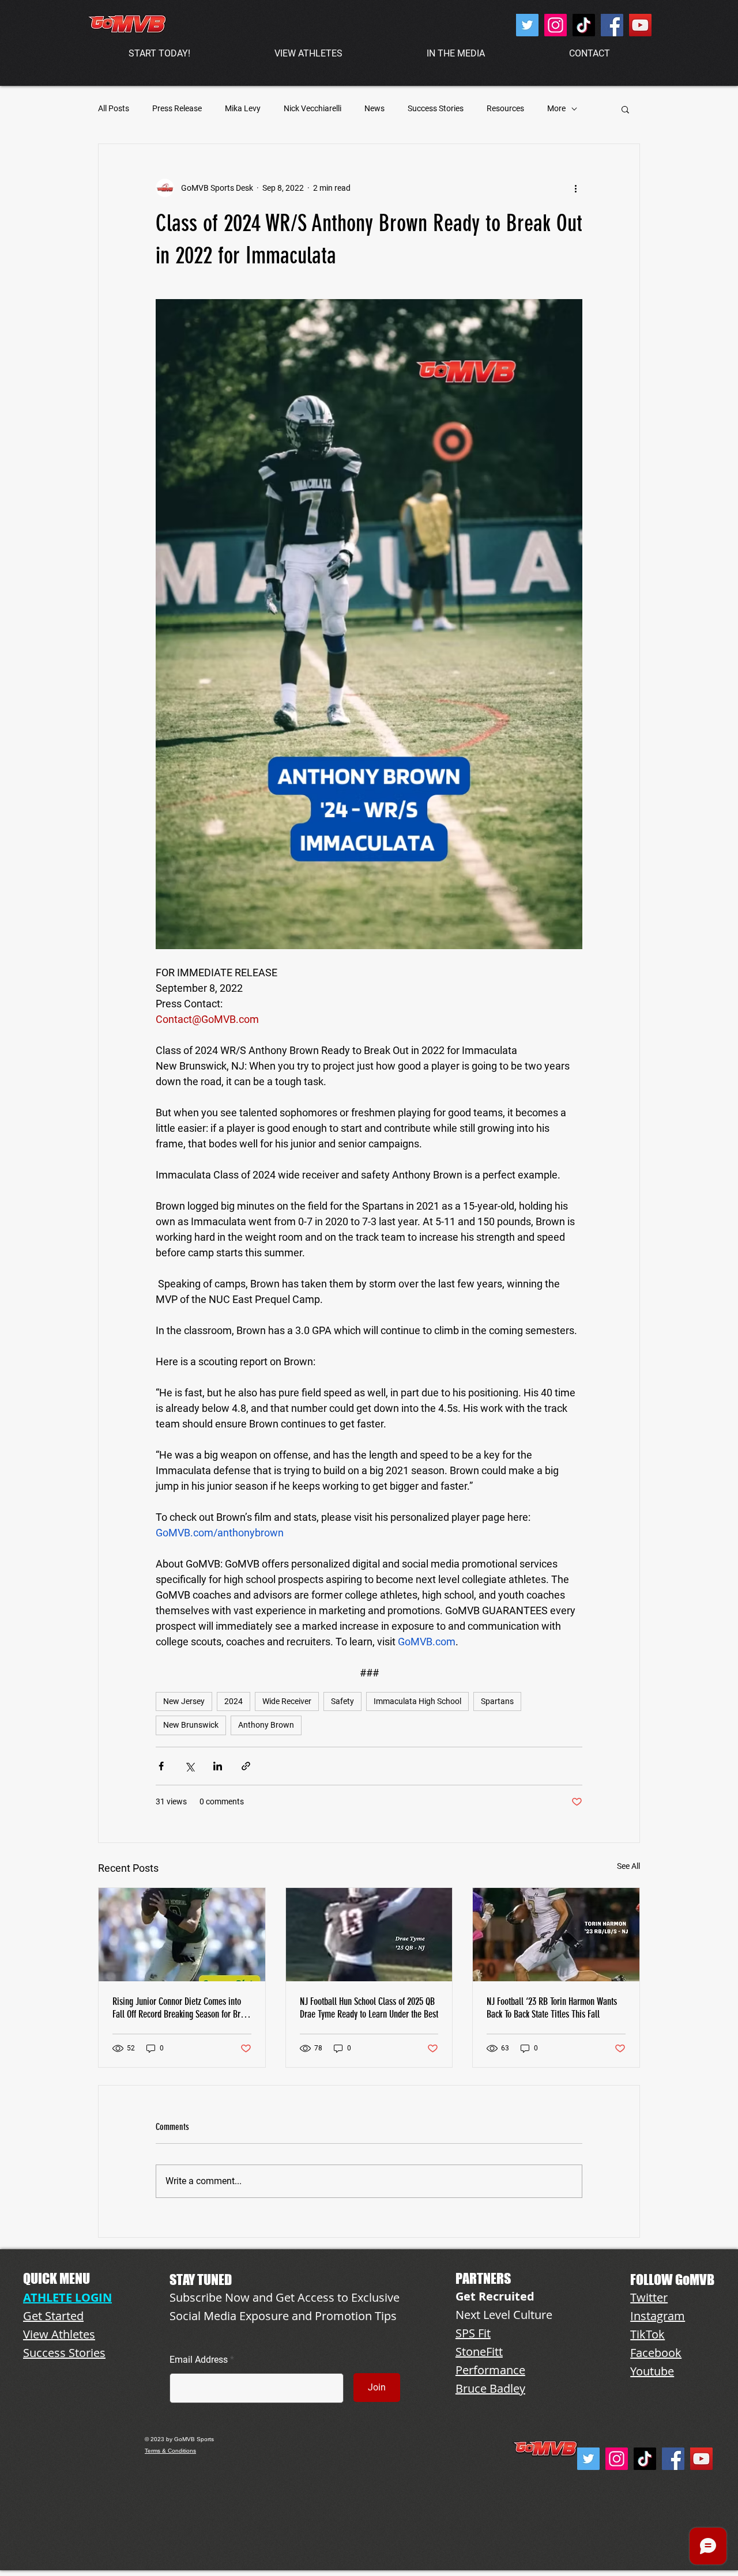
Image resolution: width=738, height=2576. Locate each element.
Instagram (658, 2316)
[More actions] (575, 188)
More (556, 108)
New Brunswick (191, 1725)
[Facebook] (612, 25)
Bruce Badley (490, 2388)
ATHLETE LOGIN (67, 2297)
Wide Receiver (287, 1701)
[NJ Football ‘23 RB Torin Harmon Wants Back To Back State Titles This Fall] (556, 1935)
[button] (625, 109)
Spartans (497, 1701)
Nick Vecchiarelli (312, 108)
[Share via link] (246, 1766)
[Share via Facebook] (161, 1766)
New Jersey (184, 1701)
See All (628, 1866)
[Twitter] (527, 25)
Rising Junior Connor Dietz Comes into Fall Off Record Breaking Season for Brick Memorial (181, 2008)
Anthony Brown (266, 1725)
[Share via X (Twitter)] (189, 1766)
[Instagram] (556, 25)
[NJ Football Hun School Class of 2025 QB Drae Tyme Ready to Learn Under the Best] (369, 1935)
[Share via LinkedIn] (218, 1766)
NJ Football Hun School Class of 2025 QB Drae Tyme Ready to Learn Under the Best (369, 2008)
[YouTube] (640, 25)
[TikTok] (584, 25)
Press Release (177, 108)
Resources (505, 108)
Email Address (199, 2360)
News (374, 108)
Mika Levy (243, 108)
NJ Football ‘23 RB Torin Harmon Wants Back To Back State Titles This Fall (552, 2008)
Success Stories (436, 108)
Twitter (649, 2297)
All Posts (114, 108)
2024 (234, 1701)
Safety (342, 1701)
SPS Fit (473, 2333)
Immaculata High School (417, 1701)
